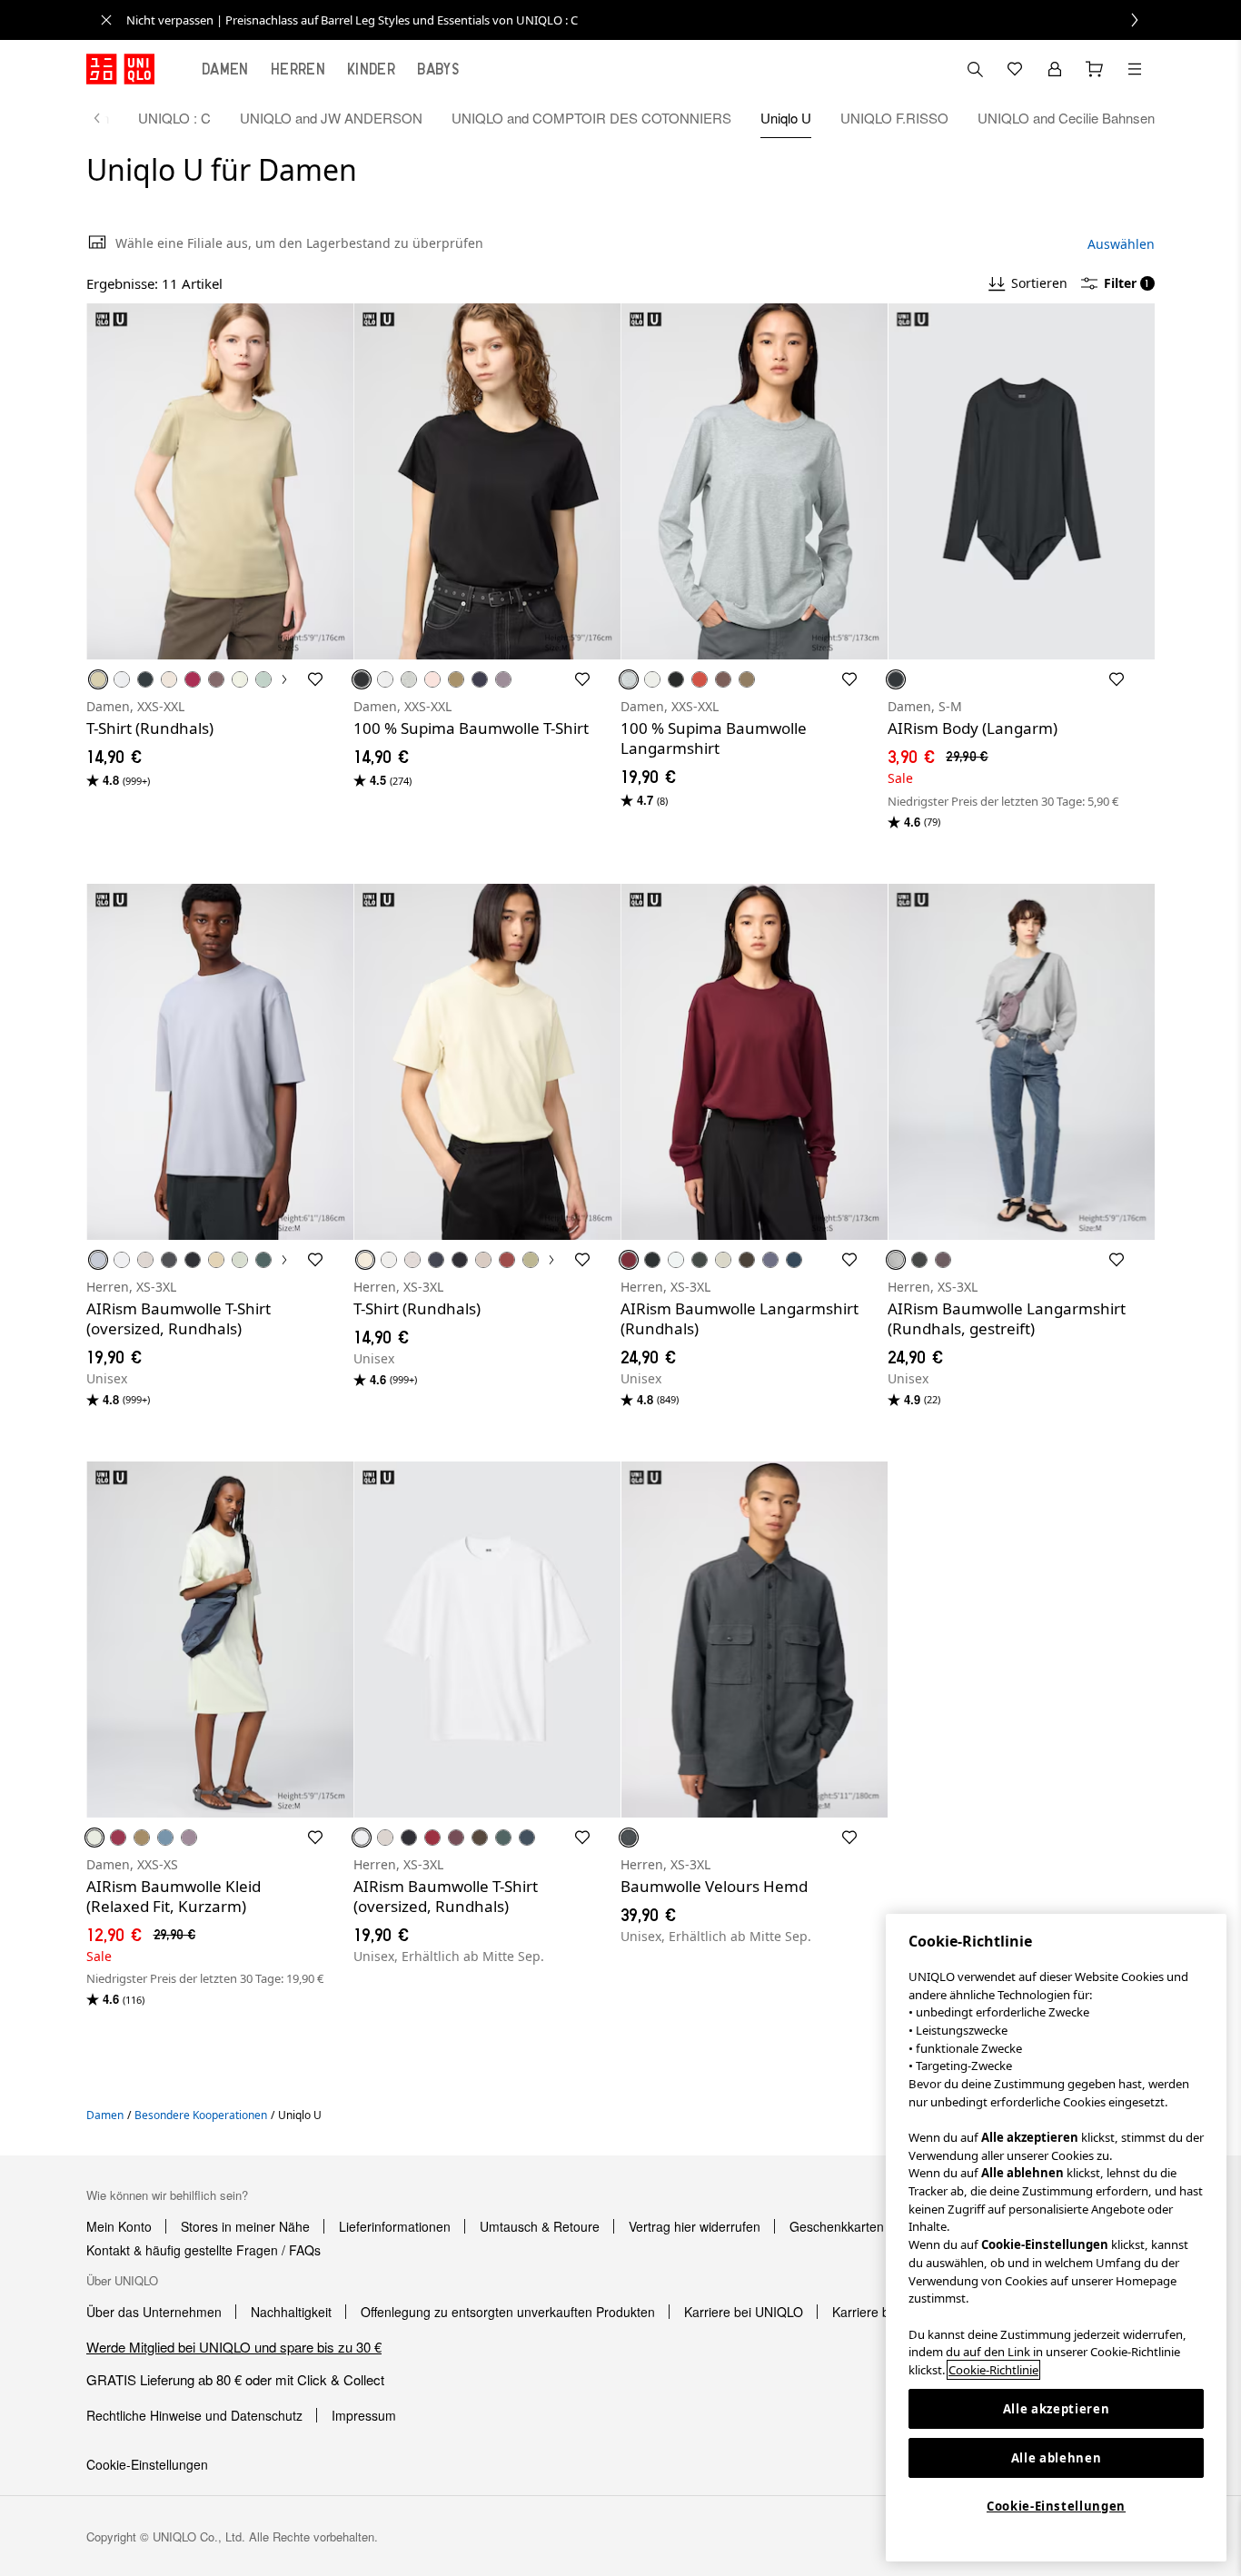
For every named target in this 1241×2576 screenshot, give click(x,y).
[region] (1056, 2238)
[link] (640, 20)
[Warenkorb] (1095, 69)
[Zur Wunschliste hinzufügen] (315, 679)
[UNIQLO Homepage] (120, 69)
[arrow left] (106, 118)
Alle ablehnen (1057, 2458)
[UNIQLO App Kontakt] (975, 69)
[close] (106, 20)
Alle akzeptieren (1057, 2409)
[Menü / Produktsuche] (1135, 69)
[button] (220, 481)
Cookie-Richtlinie (993, 2370)
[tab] (225, 69)
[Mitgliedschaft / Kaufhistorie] (1055, 69)
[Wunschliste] (1015, 69)
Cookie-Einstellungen (1056, 2506)
